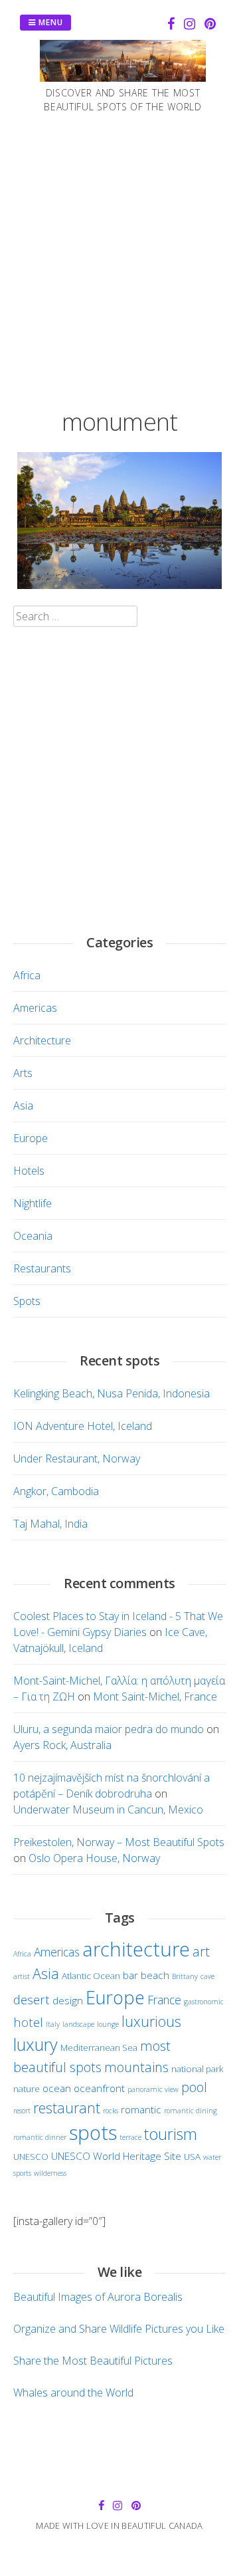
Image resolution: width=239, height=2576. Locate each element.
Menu (49, 22)
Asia (23, 1106)
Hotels (29, 1171)
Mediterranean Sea (99, 2048)
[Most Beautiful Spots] (123, 78)
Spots (27, 1301)
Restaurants (42, 1268)
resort (22, 2111)
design (68, 2000)
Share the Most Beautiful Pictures (93, 2361)
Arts (23, 1073)
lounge (108, 2024)
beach (155, 1975)
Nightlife (33, 1203)
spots (93, 2133)
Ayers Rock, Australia (62, 1745)
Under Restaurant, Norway (77, 1459)
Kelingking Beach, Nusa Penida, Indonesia (112, 1393)
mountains (136, 2067)
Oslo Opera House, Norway (94, 1858)
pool (194, 2087)
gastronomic (204, 2002)
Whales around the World (73, 2393)
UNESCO (31, 2157)
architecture (136, 1949)
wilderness (50, 2173)
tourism (171, 2134)
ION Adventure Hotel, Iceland (83, 1426)
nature (27, 2089)
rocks (111, 2111)
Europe (31, 1138)
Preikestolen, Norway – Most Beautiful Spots (119, 1842)
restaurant (67, 2108)
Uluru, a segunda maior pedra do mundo (109, 1729)
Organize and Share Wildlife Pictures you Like (119, 2329)
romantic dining (191, 2111)
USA (192, 2157)
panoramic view (153, 2089)
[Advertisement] (119, 258)
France (164, 2000)
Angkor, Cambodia (56, 1491)
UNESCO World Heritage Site (116, 2156)
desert (32, 1999)
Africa (27, 975)
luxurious (151, 2021)
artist (22, 1976)
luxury (36, 2044)
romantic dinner (40, 2137)
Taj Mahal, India (50, 1524)
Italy (53, 2024)
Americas (35, 1008)
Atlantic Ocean (91, 1976)
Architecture (42, 1040)
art (201, 1951)
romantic (141, 2109)
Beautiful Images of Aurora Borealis (98, 2297)
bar (130, 1975)
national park (198, 2069)
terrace (130, 2137)
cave (207, 1976)
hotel (28, 2022)
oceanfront (99, 2088)
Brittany (185, 1976)
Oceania (33, 1236)
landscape (78, 2024)
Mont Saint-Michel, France (155, 1697)
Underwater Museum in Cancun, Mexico (108, 1810)
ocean (57, 2088)
